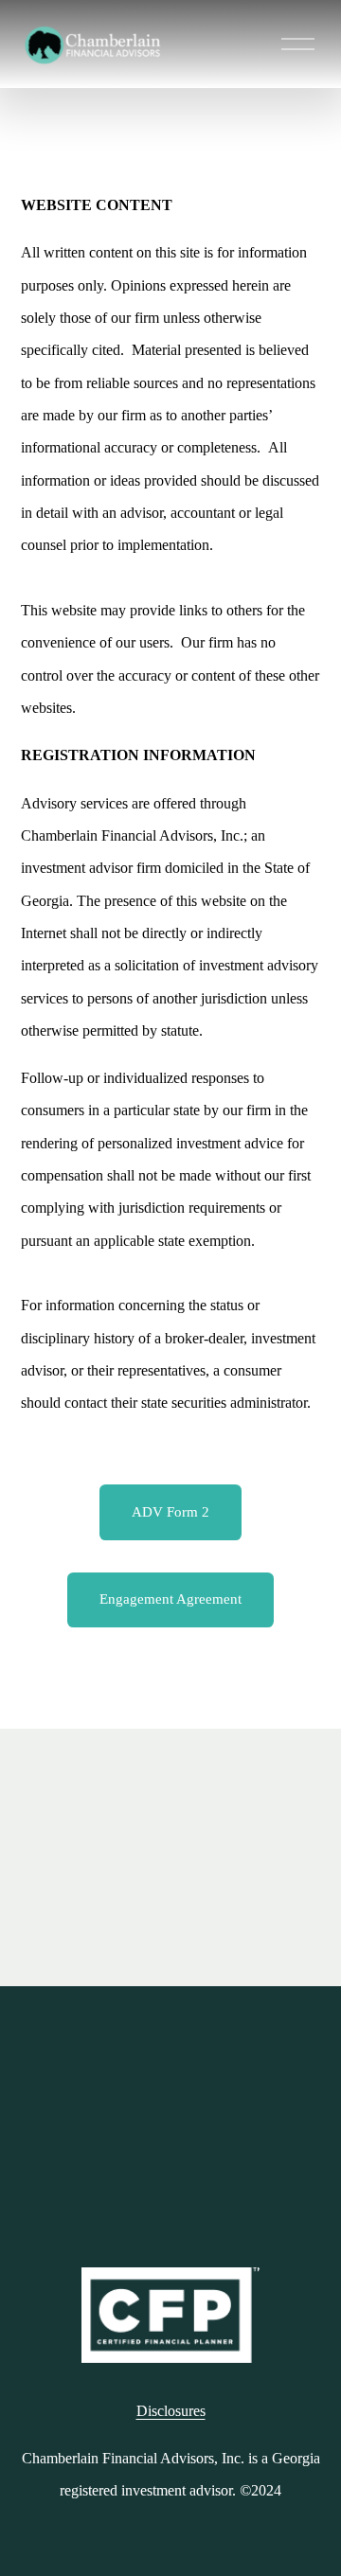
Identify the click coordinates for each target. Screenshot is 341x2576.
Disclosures (171, 2411)
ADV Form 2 (170, 1512)
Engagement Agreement (170, 1599)
